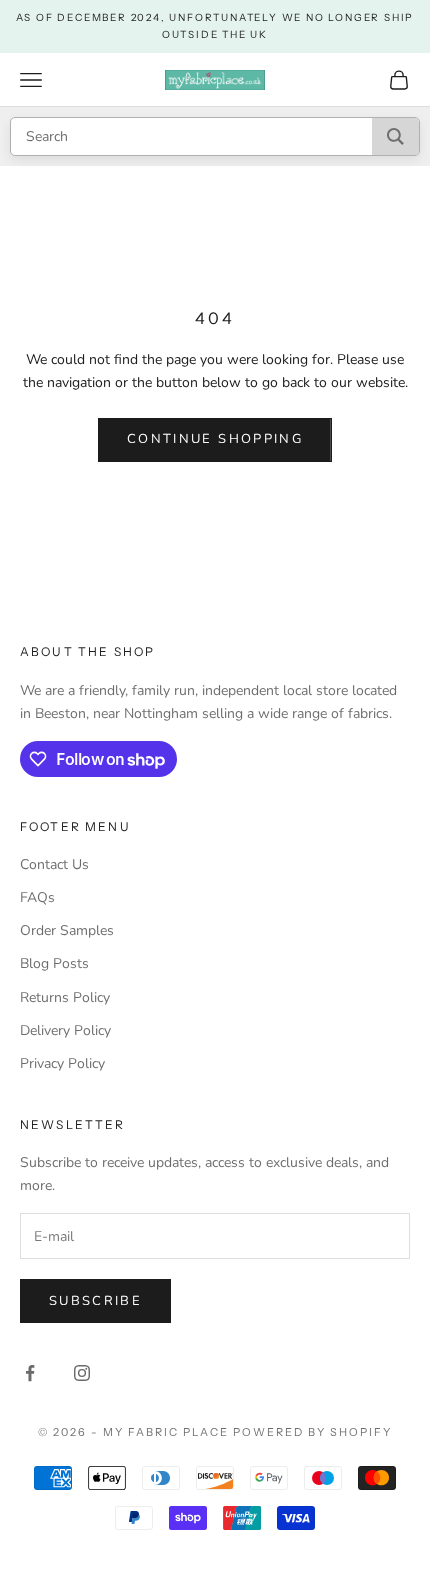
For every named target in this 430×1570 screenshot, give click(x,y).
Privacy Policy (62, 1063)
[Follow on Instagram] (82, 1373)
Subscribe (95, 1301)
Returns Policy (65, 997)
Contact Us (54, 864)
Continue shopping (215, 439)
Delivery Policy (65, 1030)
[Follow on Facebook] (30, 1373)
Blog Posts (54, 963)
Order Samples (67, 930)
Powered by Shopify (312, 1432)
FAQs (37, 897)
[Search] (395, 136)
